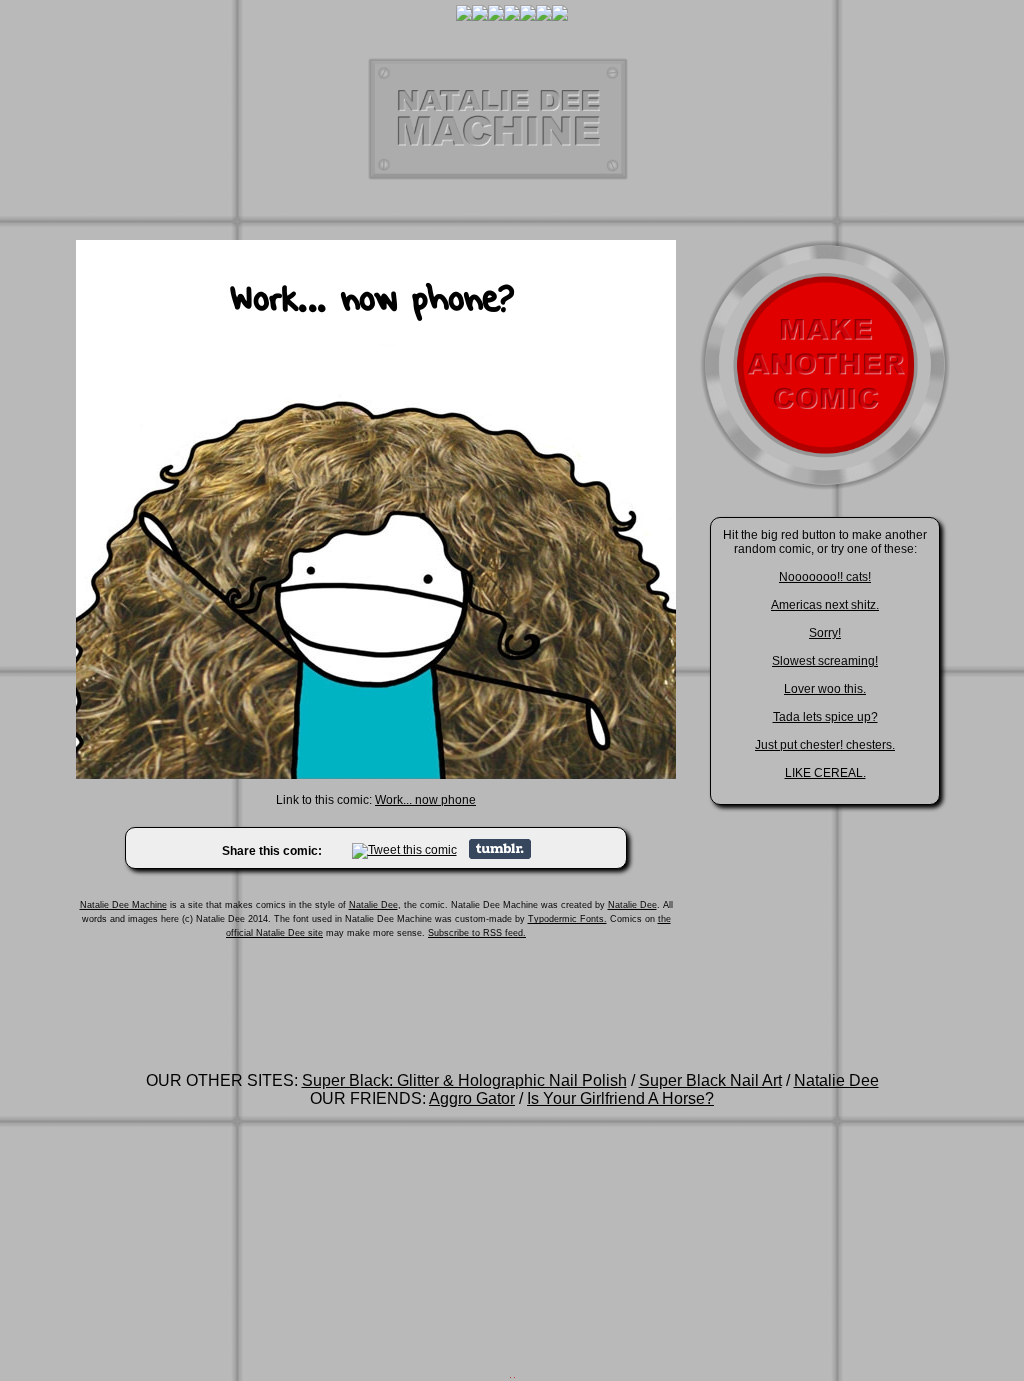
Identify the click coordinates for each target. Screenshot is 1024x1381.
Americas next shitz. (825, 605)
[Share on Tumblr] (500, 855)
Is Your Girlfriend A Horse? (620, 1098)
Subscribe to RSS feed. (477, 933)
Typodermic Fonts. (567, 919)
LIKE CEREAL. (825, 773)
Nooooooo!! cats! (825, 577)
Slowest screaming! (825, 661)
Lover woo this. (825, 689)
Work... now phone (425, 800)
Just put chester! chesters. (825, 745)
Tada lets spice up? (825, 717)
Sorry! (825, 633)
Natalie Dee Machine (123, 905)
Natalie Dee (373, 905)
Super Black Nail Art (710, 1080)
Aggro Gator (472, 1098)
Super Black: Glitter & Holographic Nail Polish (464, 1080)
